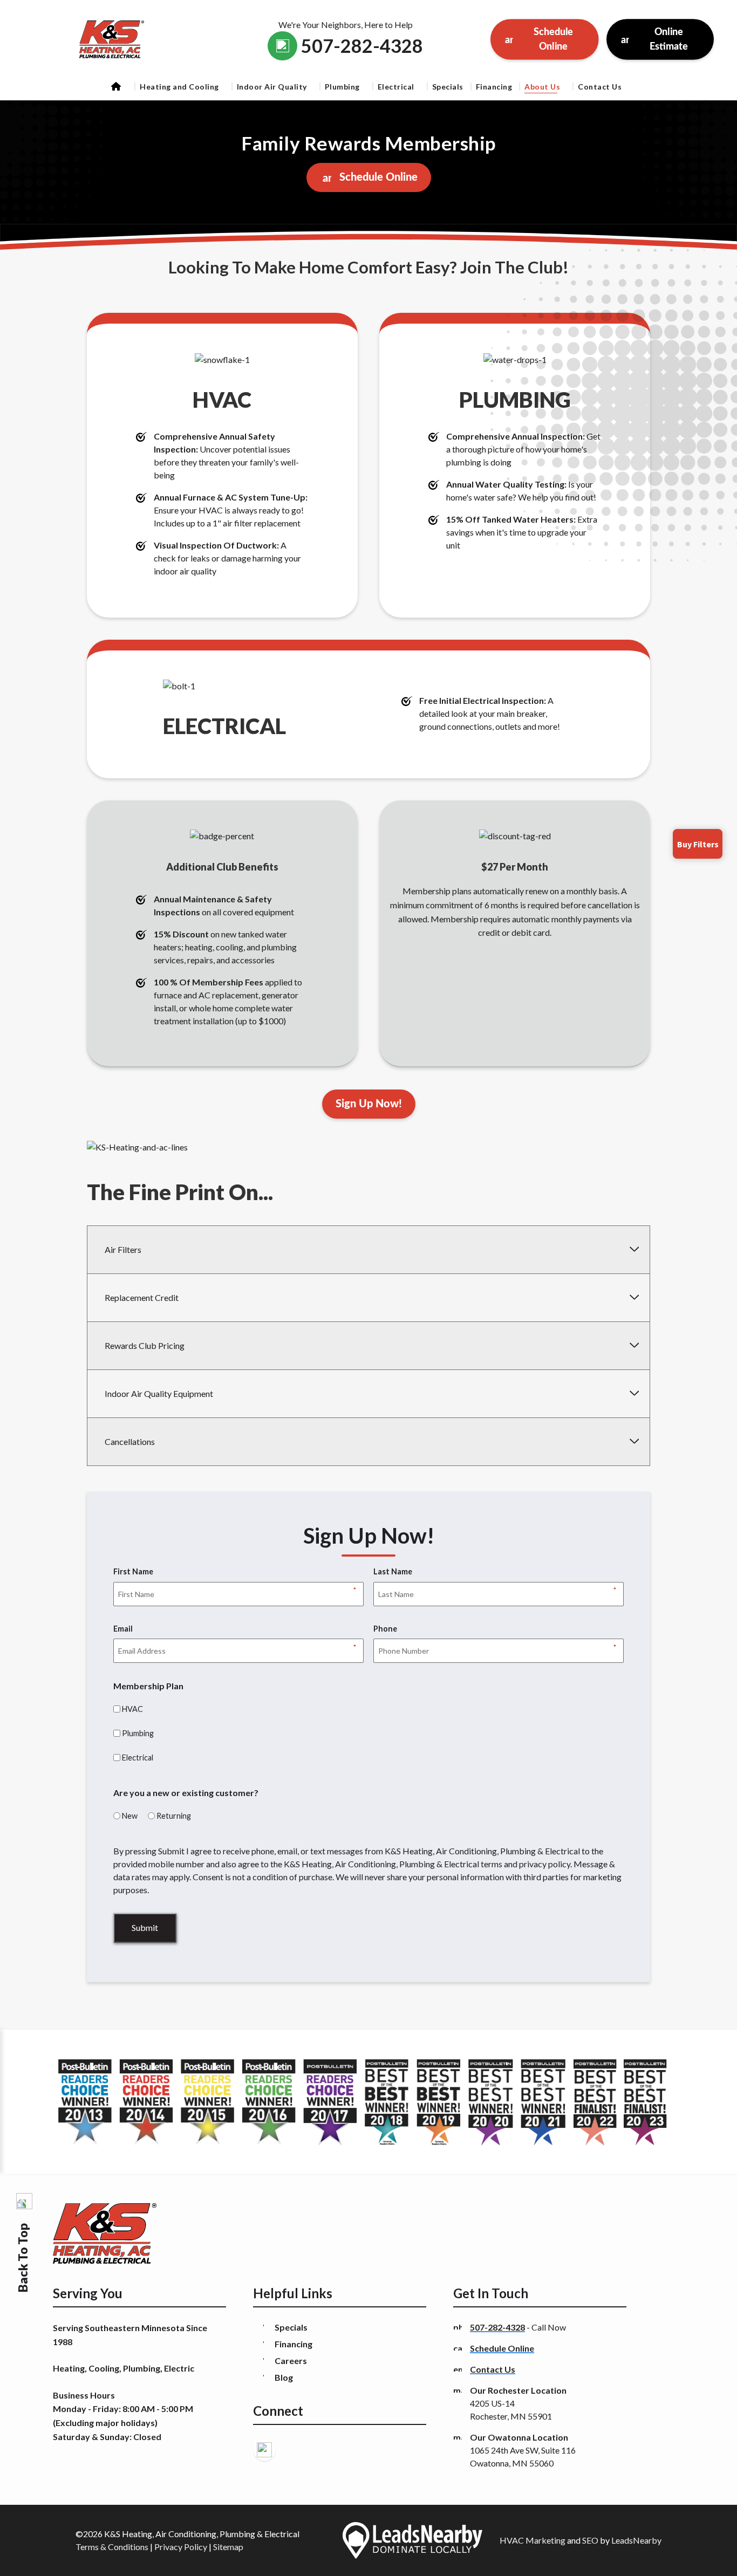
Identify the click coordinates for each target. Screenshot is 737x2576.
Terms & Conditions (112, 2547)
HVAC (132, 1709)
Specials (448, 87)
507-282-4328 (497, 2327)
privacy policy (545, 1864)
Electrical (396, 87)
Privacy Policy (181, 2547)
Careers (291, 2361)
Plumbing (342, 87)
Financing (494, 87)
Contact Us (600, 87)
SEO (590, 2540)
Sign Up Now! (369, 1104)
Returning (174, 1816)
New (130, 1816)
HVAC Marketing (533, 2540)
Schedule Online (553, 40)
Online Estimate (669, 40)
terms (492, 1864)
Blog (284, 2377)
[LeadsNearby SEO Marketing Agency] (412, 2540)
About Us (542, 87)
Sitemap (228, 2547)
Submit (145, 1927)
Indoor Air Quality (272, 87)
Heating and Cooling (179, 87)
